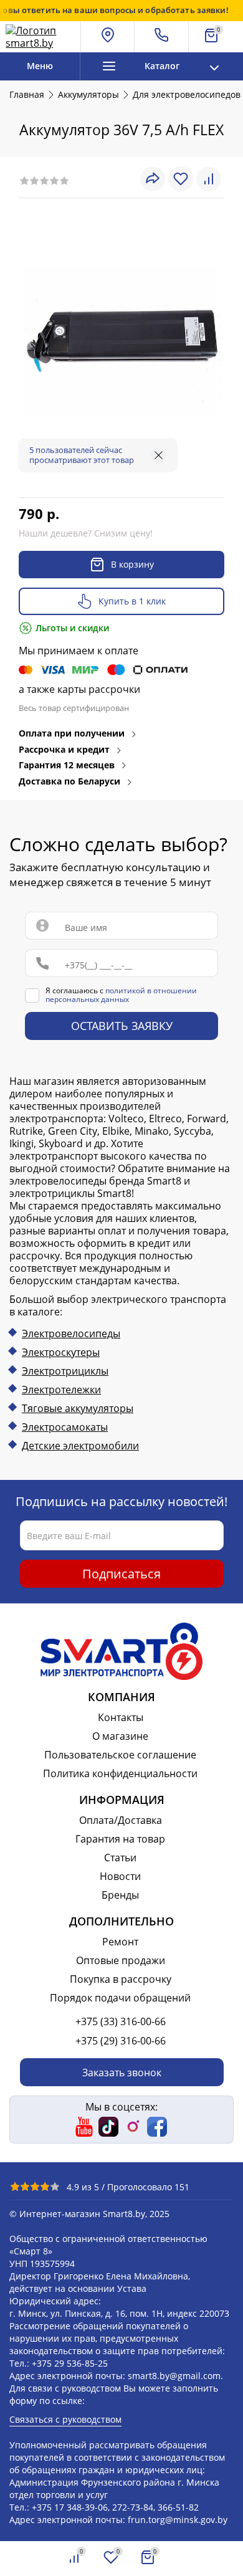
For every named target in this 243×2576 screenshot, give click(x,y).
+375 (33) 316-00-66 (121, 2021)
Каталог (162, 66)
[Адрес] (108, 37)
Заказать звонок (122, 2073)
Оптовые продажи (121, 1960)
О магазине (120, 1736)
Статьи (120, 1858)
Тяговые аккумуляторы (78, 1408)
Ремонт (120, 1942)
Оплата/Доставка (121, 1820)
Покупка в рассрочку (121, 1979)
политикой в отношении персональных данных (121, 995)
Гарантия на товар (120, 1839)
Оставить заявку (122, 1026)
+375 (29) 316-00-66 (121, 2041)
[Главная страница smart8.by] (40, 37)
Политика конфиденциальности (120, 1773)
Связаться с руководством (65, 2419)
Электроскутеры (61, 1352)
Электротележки (61, 1390)
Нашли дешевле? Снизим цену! (86, 533)
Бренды (120, 1895)
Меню (40, 66)
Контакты (121, 1717)
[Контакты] (162, 37)
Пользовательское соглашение (120, 1755)
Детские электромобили (80, 1446)
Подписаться (121, 1574)
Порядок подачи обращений (120, 1998)
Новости (120, 1876)
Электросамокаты (65, 1427)
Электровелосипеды (71, 1333)
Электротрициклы (65, 1371)
